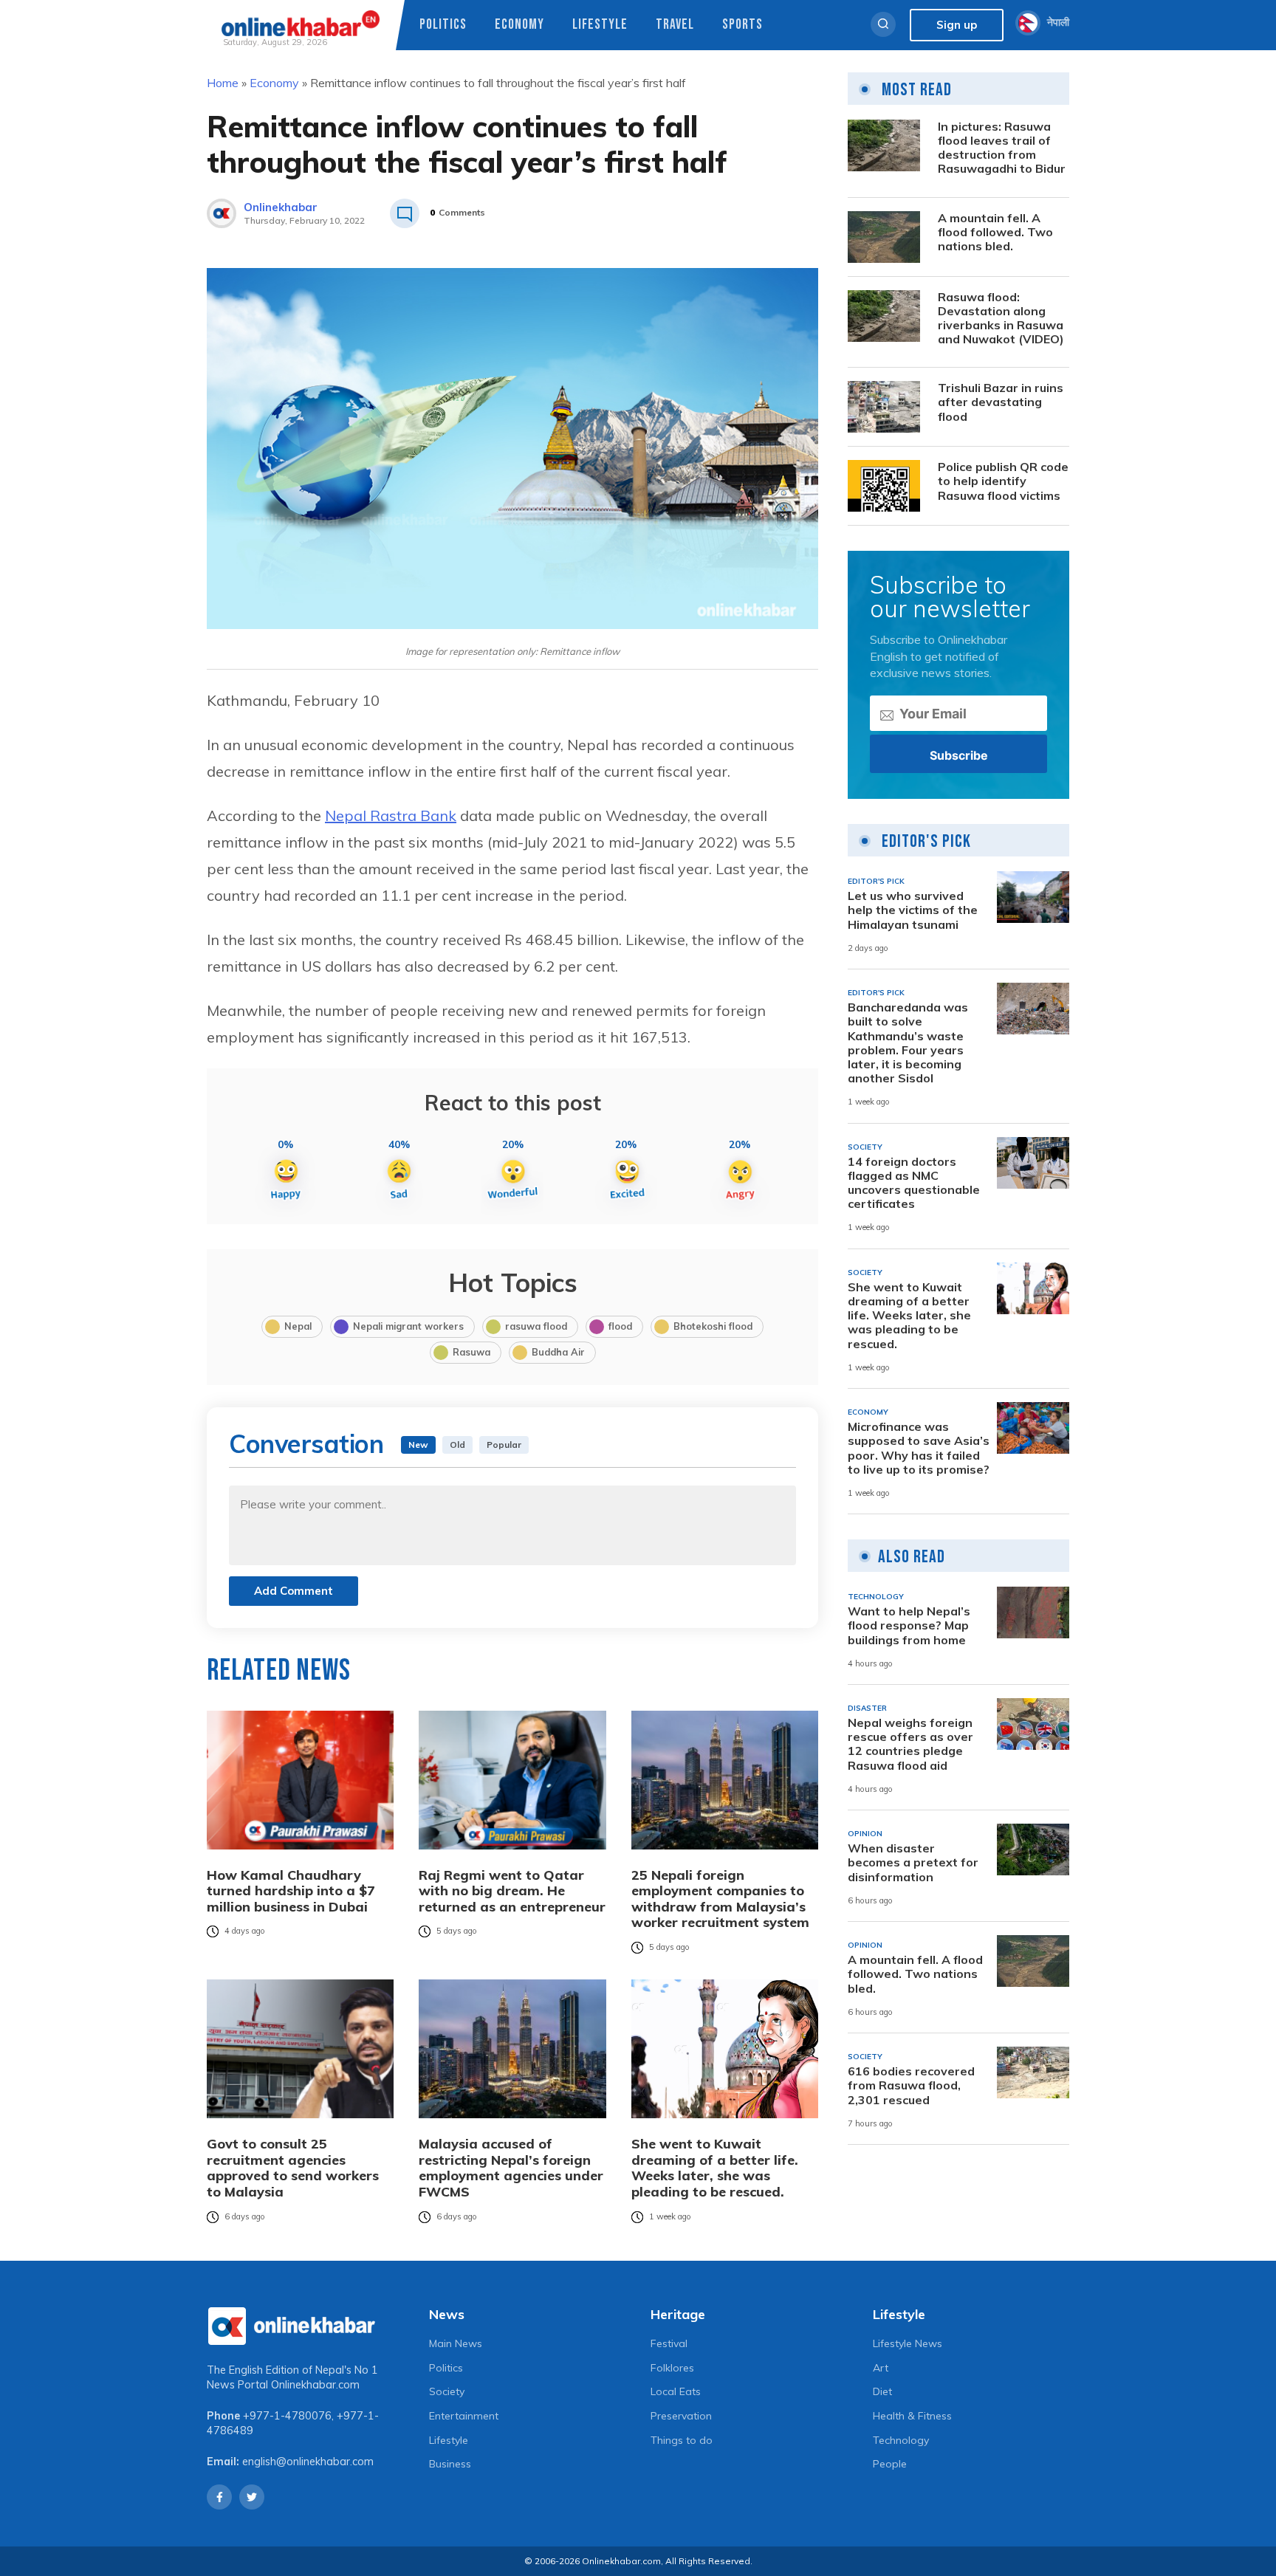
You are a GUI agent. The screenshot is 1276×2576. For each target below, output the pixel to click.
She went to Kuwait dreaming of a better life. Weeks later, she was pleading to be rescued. (715, 2168)
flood (620, 1326)
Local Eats (676, 2391)
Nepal (298, 1326)
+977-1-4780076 (287, 2416)
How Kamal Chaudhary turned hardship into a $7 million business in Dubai (291, 1891)
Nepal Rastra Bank (391, 815)
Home (223, 83)
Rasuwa (471, 1352)
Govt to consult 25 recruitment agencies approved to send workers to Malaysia (293, 2168)
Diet (882, 2391)
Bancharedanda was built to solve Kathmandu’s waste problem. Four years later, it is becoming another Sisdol (908, 1043)
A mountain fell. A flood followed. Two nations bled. (995, 232)
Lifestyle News (908, 2343)
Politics (443, 25)
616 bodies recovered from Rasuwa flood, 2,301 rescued (911, 2085)
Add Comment (294, 1591)
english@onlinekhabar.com (308, 2462)
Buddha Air (558, 1352)
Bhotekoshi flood (713, 1326)
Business (450, 2464)
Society (447, 2391)
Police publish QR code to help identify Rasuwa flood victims (1003, 481)
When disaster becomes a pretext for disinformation (913, 1862)
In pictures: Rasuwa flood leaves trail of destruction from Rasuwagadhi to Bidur (1002, 148)
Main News (456, 2343)
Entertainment (464, 2416)
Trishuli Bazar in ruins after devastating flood (1001, 402)
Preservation (681, 2416)
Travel (675, 25)
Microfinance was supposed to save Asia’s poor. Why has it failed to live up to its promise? (919, 1448)
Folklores (672, 2368)
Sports (742, 25)
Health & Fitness (912, 2416)
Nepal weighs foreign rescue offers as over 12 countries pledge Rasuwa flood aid (910, 1744)
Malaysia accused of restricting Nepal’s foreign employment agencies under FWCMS (511, 2168)
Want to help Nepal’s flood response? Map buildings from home (909, 1625)
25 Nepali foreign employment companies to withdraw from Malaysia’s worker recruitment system (720, 1899)
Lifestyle (600, 25)
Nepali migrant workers (408, 1326)
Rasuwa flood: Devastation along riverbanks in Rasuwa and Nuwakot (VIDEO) (1001, 319)
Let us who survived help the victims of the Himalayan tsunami (913, 910)
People (890, 2464)
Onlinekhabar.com (315, 2385)
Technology (901, 2440)
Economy (519, 25)
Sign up (957, 25)
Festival (669, 2343)
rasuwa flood (536, 1326)
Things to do (682, 2440)
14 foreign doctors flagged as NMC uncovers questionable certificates (914, 1183)
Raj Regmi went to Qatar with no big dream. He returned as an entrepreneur (512, 1891)
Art (881, 2368)
